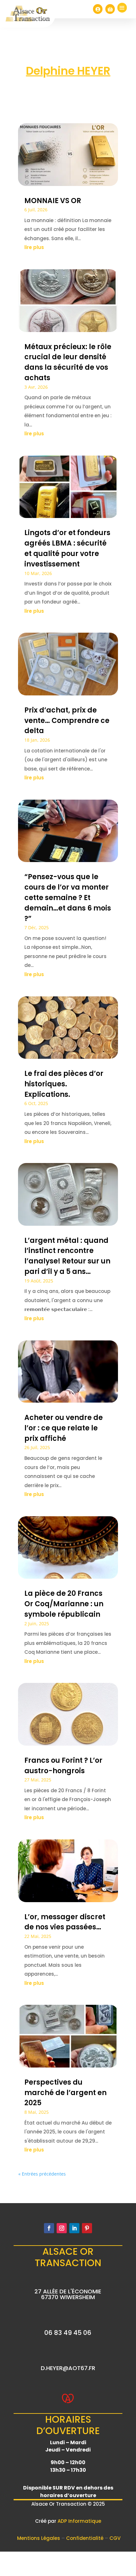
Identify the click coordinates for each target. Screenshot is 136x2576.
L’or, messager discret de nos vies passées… (65, 1922)
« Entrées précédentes (42, 2174)
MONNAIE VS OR (53, 201)
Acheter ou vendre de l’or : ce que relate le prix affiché (64, 1428)
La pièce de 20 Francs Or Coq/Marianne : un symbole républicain (64, 1604)
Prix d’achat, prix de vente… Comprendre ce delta (67, 721)
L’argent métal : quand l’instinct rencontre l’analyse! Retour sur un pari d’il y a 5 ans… (67, 1256)
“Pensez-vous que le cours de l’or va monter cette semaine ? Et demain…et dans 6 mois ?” (68, 898)
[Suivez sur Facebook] (49, 2228)
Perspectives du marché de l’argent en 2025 (65, 2093)
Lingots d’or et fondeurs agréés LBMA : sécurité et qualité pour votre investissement (67, 548)
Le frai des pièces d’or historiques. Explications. (64, 1084)
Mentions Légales (39, 2538)
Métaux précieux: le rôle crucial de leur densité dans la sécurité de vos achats (68, 362)
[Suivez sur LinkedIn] (74, 2228)
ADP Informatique (79, 2521)
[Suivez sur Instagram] (62, 2228)
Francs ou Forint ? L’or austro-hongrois (63, 1766)
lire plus (34, 247)
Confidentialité (85, 2538)
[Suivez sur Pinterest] (87, 2228)
